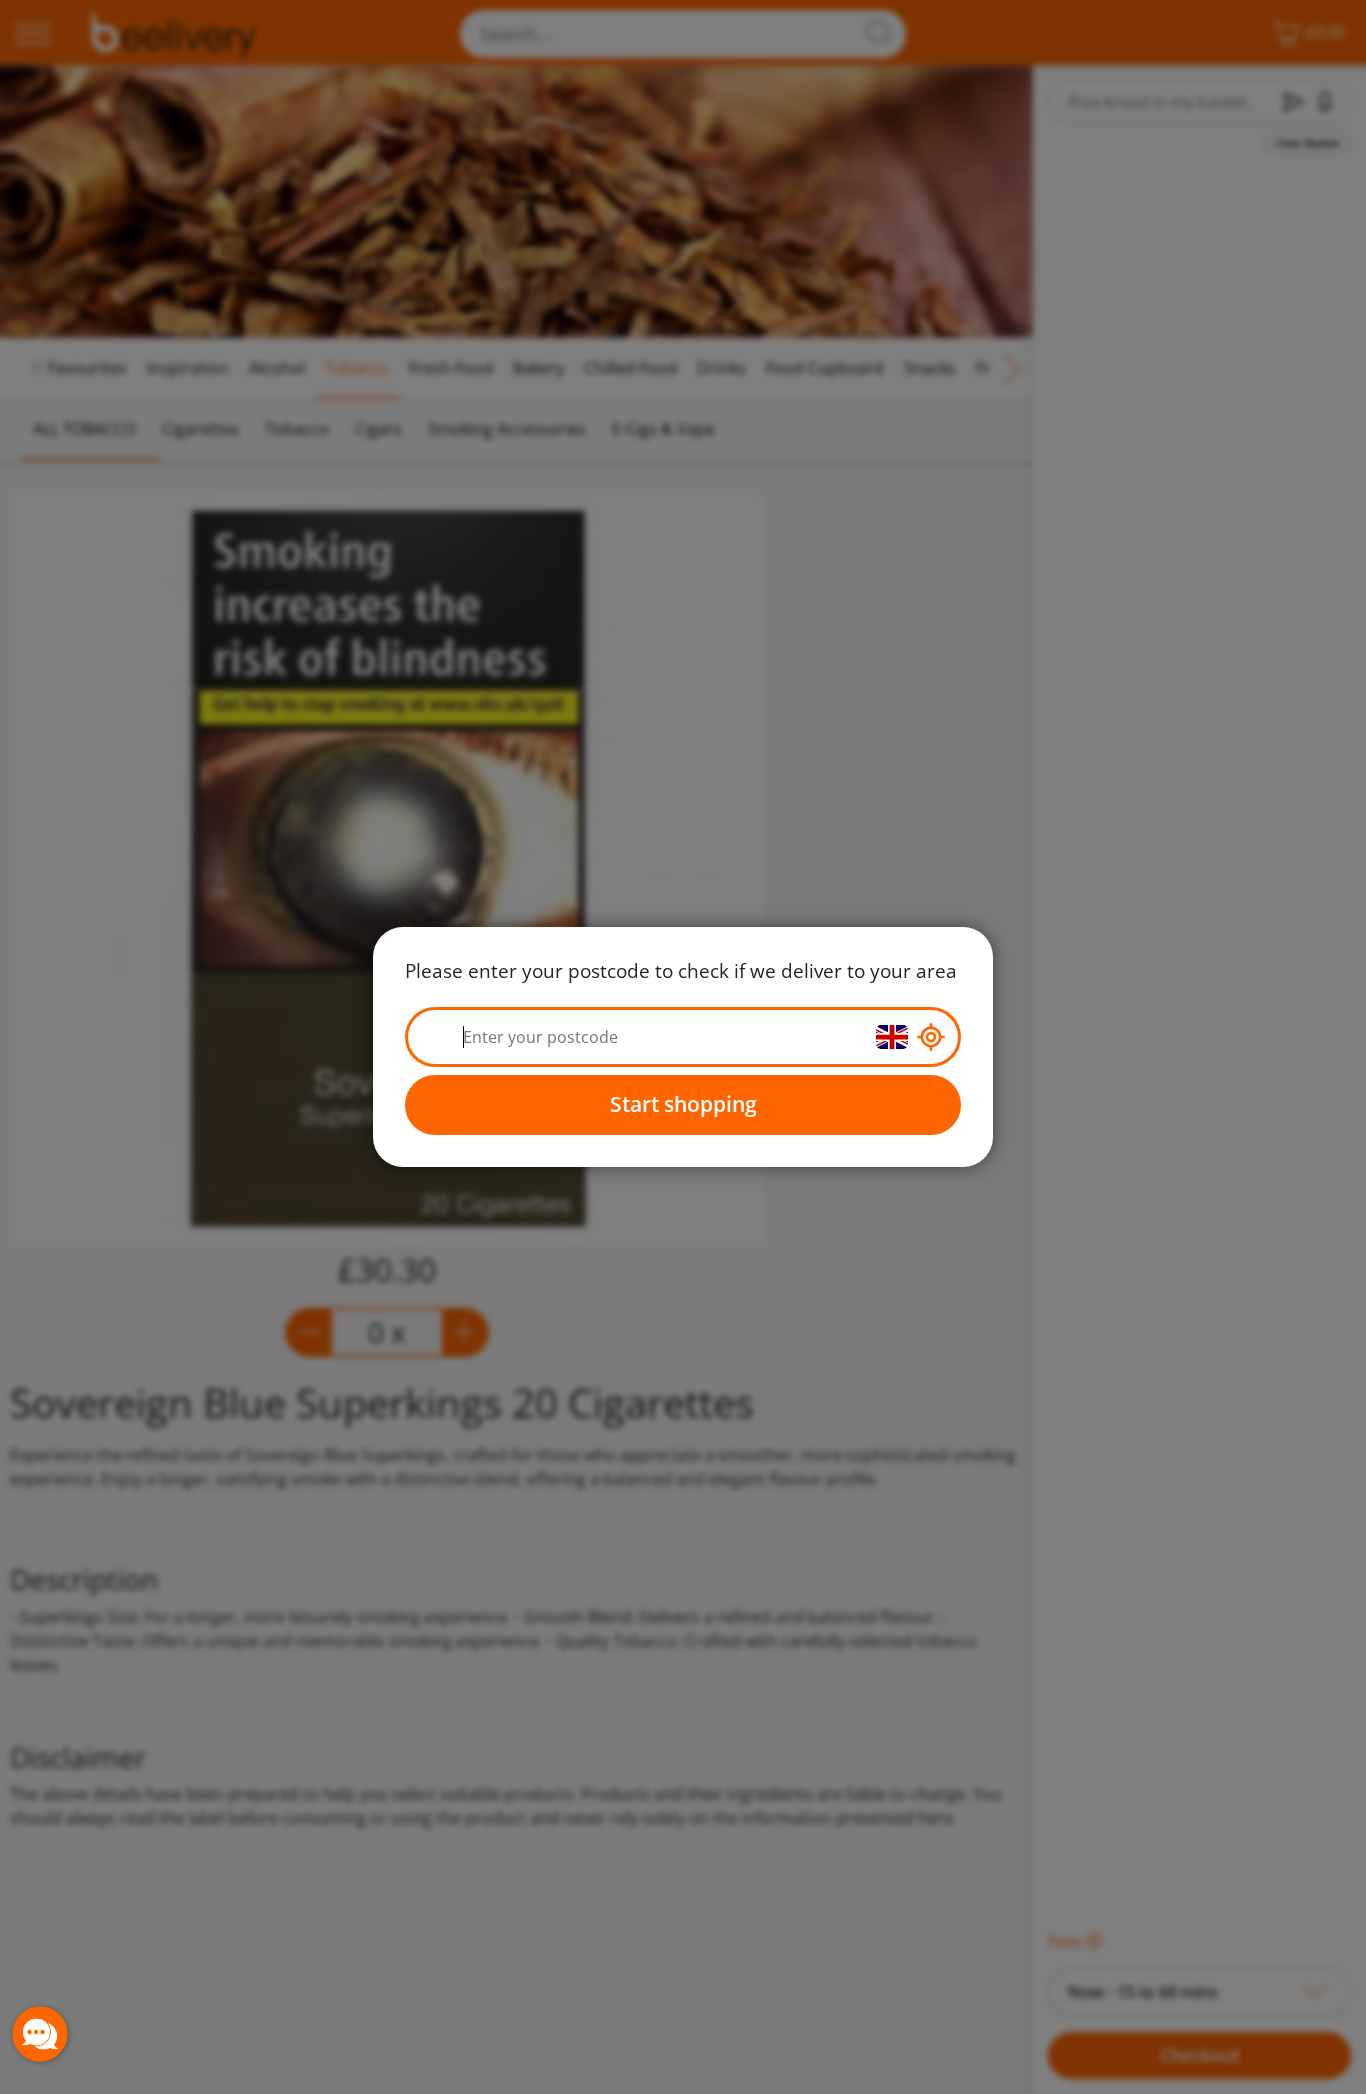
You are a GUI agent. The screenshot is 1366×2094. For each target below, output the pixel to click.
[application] (40, 2034)
